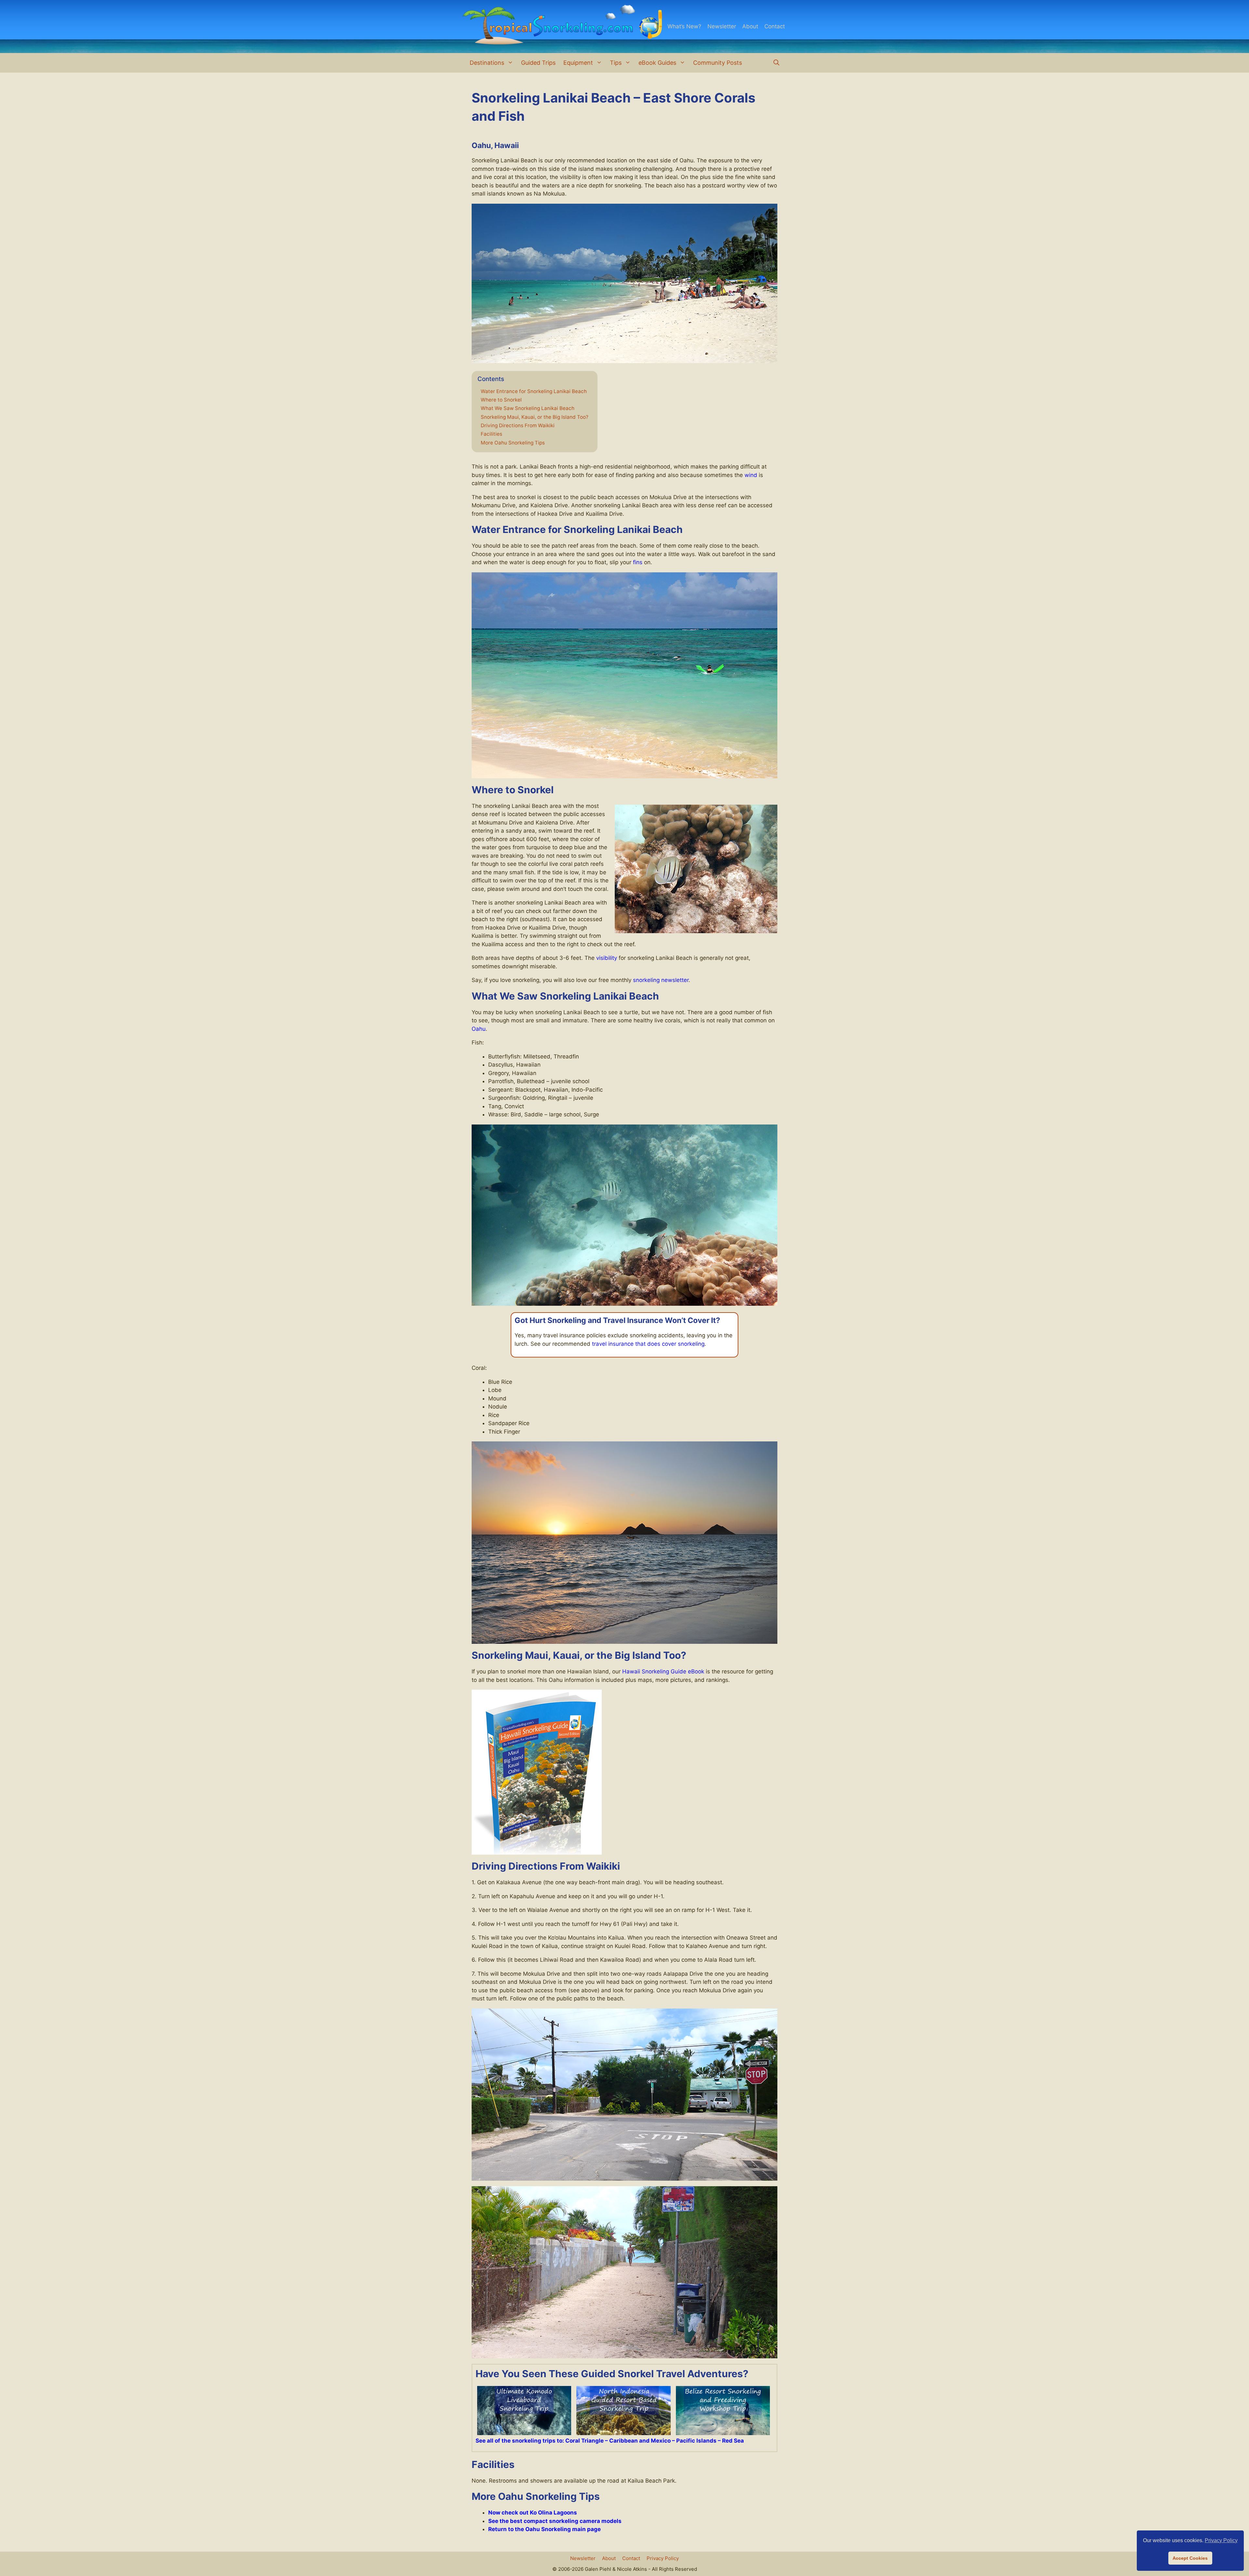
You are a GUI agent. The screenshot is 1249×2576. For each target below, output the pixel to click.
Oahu (479, 1029)
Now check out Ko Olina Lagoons (533, 2513)
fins (638, 562)
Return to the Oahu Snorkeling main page (544, 2529)
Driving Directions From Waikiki (518, 426)
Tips (616, 63)
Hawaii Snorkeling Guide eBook (663, 1671)
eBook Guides (657, 63)
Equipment (578, 63)
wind (751, 475)
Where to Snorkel (501, 400)
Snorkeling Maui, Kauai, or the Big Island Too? (535, 417)
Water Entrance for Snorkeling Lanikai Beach (534, 391)
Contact (775, 26)
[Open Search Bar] (776, 63)
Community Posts (718, 63)
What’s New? (684, 26)
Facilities (491, 434)
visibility (607, 958)
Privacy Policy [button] (1221, 2540)
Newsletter (722, 26)
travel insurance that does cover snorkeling (648, 1344)
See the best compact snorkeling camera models (555, 2521)
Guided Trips (538, 63)
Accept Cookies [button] (1190, 2558)
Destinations (487, 63)
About (750, 26)
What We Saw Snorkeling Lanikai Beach (528, 408)
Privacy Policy (663, 2558)
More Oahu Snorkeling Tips (513, 443)
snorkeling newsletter (661, 980)
